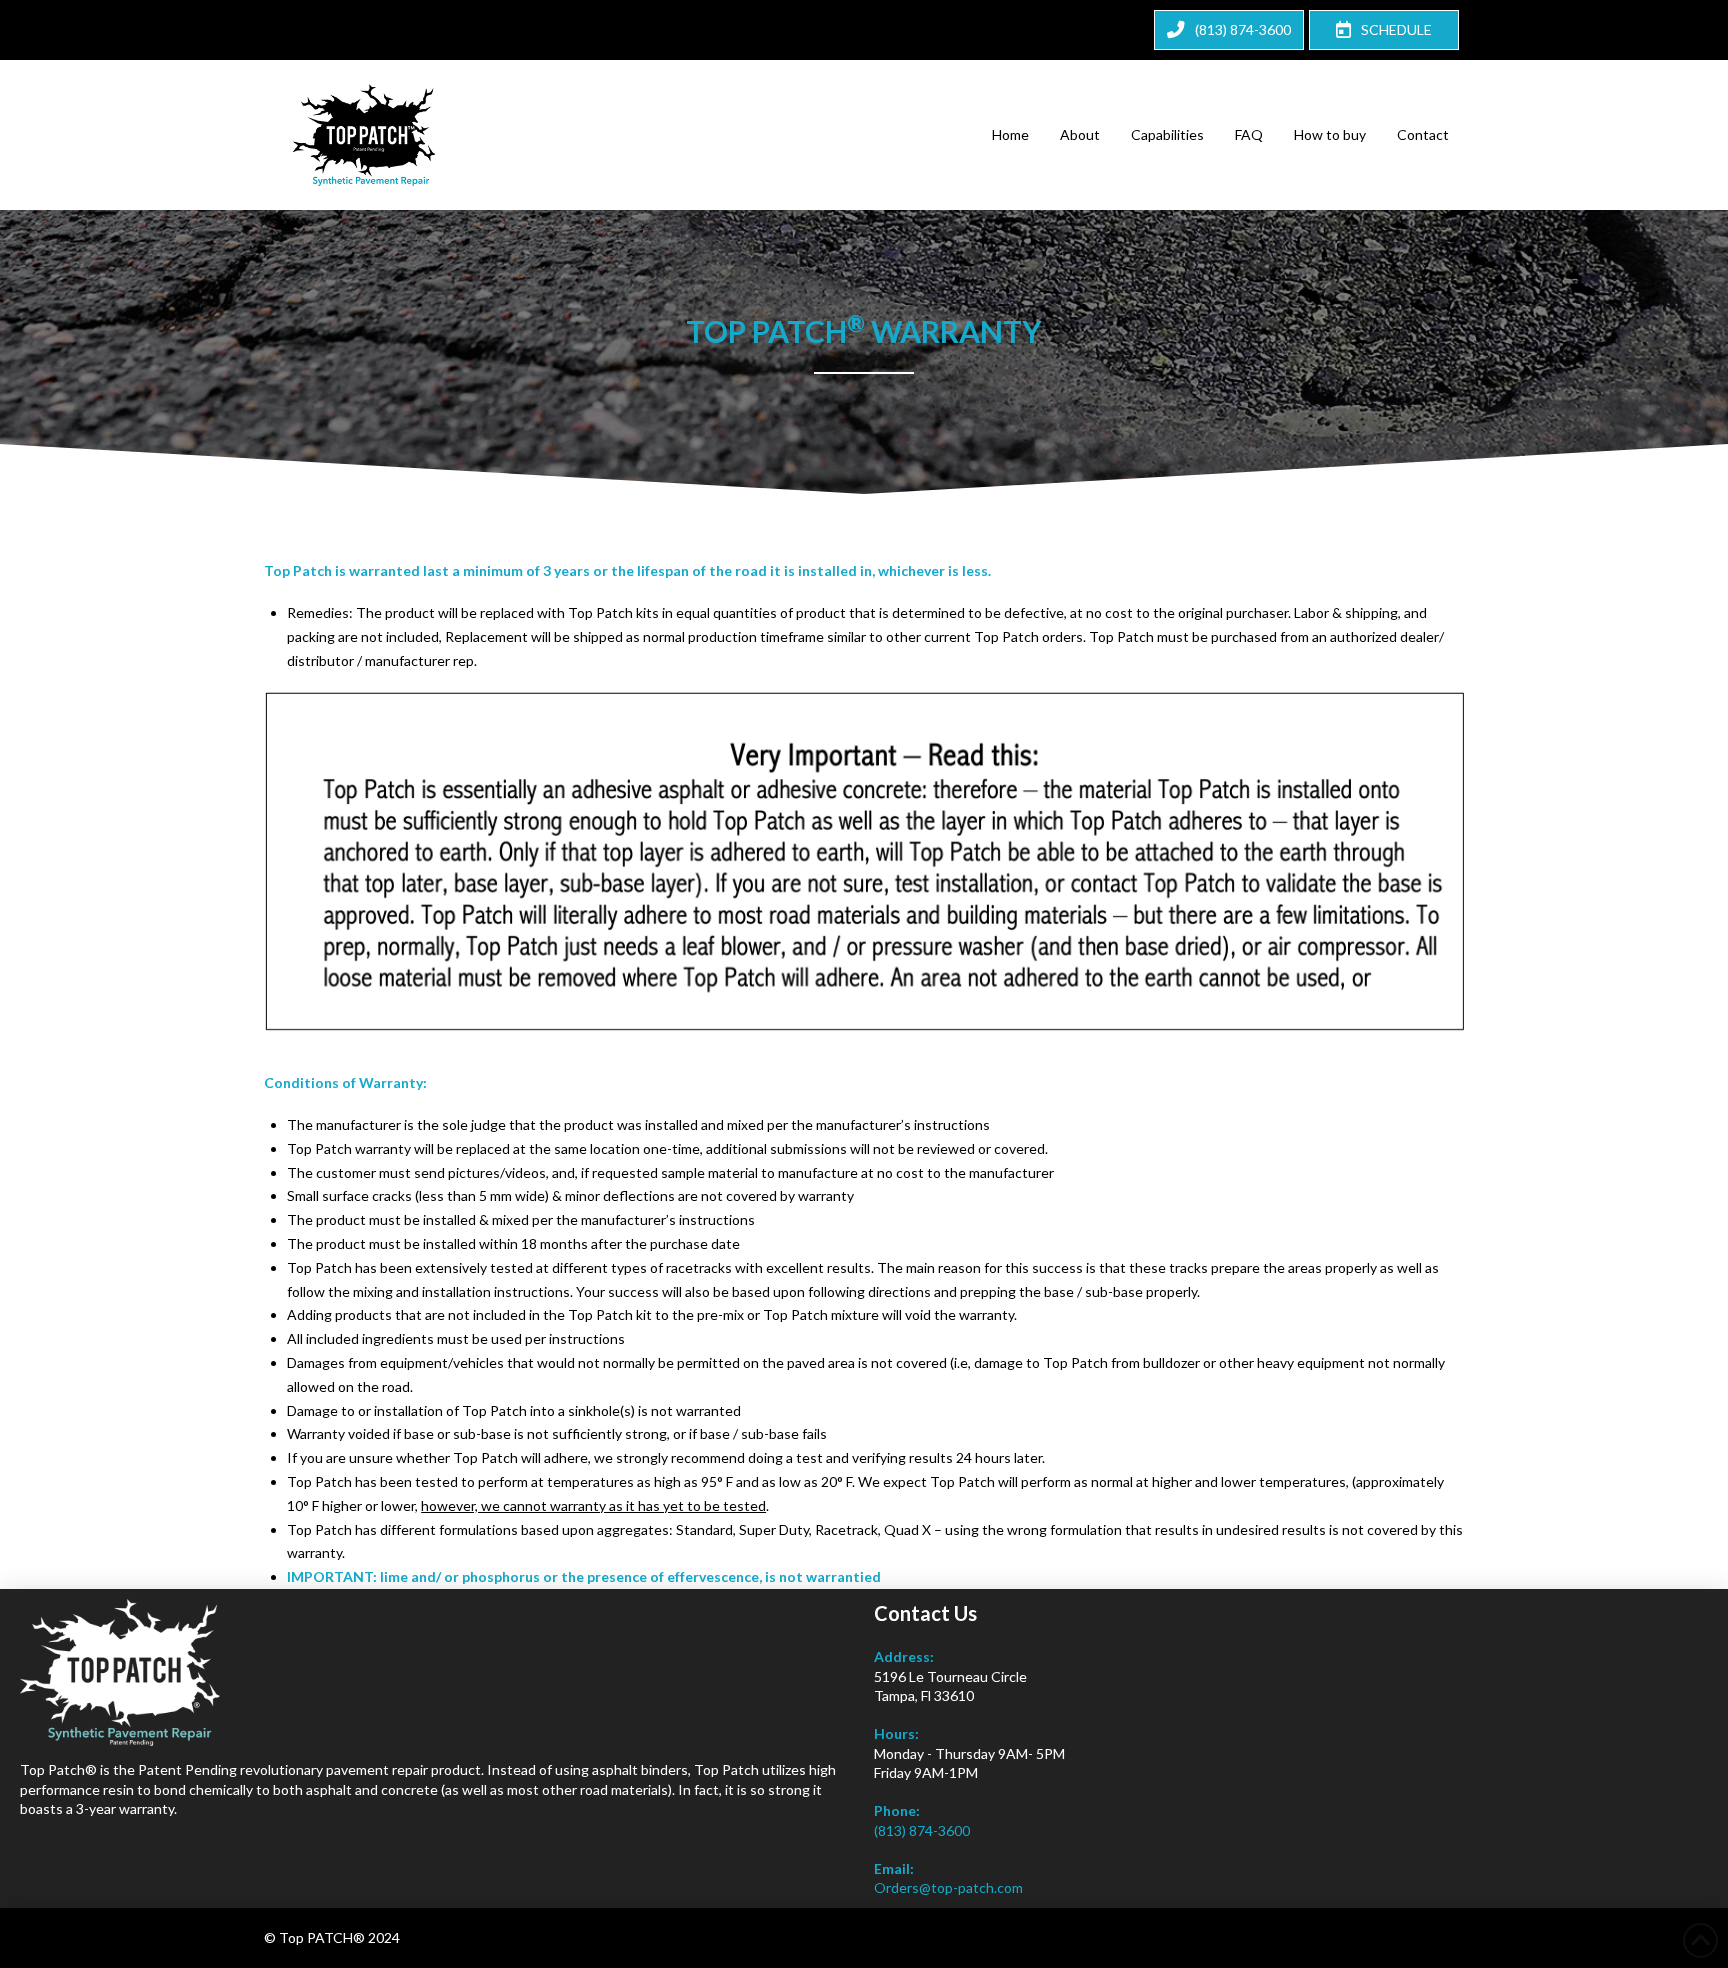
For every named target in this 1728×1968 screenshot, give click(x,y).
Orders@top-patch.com (948, 1887)
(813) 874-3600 (922, 1830)
